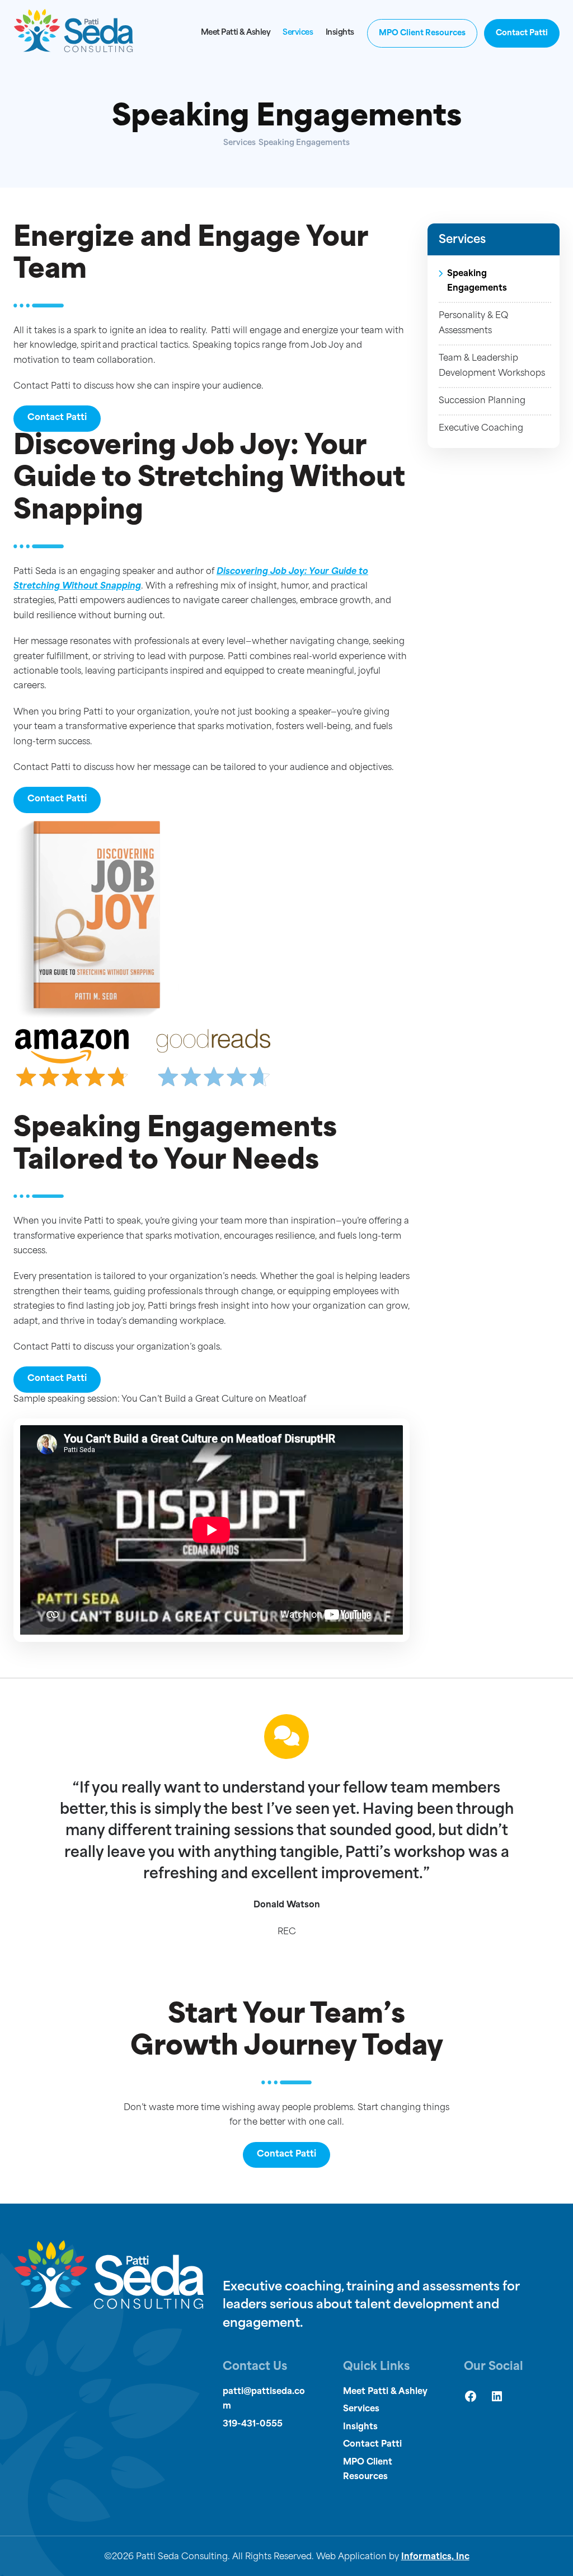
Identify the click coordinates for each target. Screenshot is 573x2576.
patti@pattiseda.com (264, 2399)
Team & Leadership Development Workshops (492, 366)
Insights (340, 33)
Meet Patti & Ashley (236, 33)
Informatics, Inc (435, 2557)
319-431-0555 (253, 2425)
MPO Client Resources (422, 33)
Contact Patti (522, 33)
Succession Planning (482, 401)
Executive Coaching (481, 429)
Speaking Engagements (477, 281)
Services (298, 33)
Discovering (242, 572)
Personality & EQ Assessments (473, 323)
